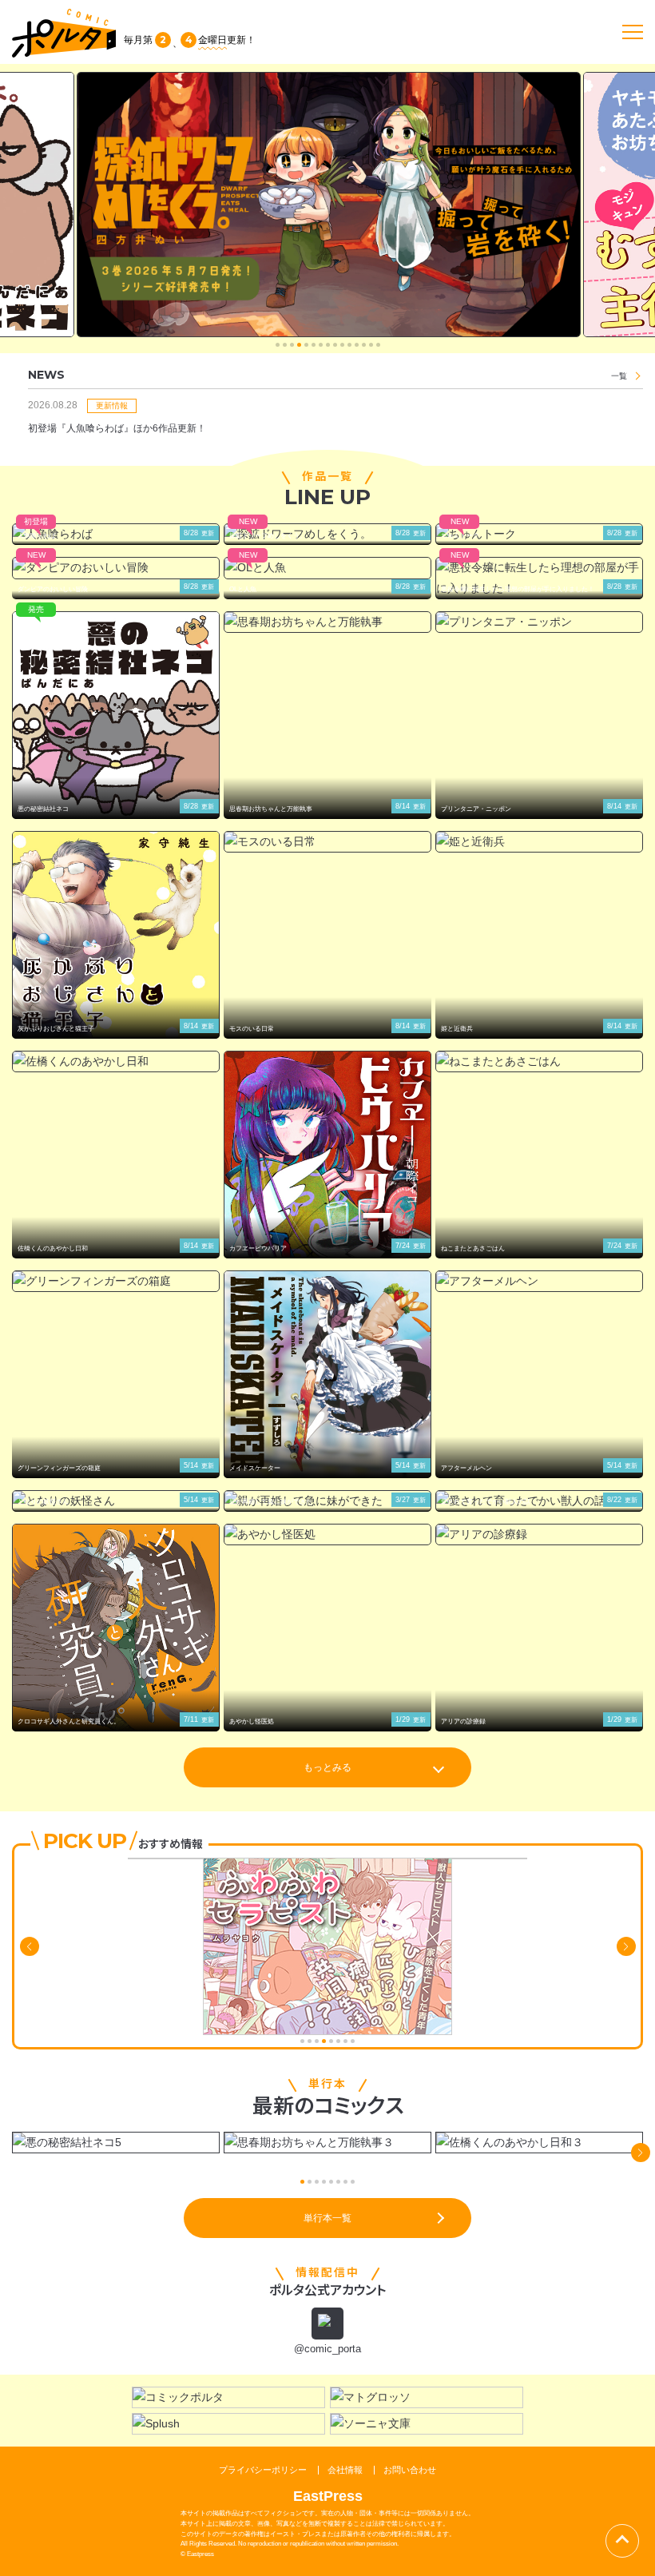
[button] (278, 345)
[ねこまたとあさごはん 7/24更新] (539, 1061)
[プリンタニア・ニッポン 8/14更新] (539, 622)
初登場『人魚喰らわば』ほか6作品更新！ (117, 428)
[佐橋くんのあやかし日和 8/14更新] (116, 1061)
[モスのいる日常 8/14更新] (327, 842)
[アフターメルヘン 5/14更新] (539, 1281)
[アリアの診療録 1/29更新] (539, 1534)
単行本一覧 (327, 2218)
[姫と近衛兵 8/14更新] (539, 842)
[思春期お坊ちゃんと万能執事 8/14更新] (327, 622)
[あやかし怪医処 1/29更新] (327, 1534)
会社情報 (345, 2470)
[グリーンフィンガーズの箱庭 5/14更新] (116, 1281)
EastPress (328, 2496)
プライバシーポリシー (263, 2470)
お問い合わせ (410, 2470)
